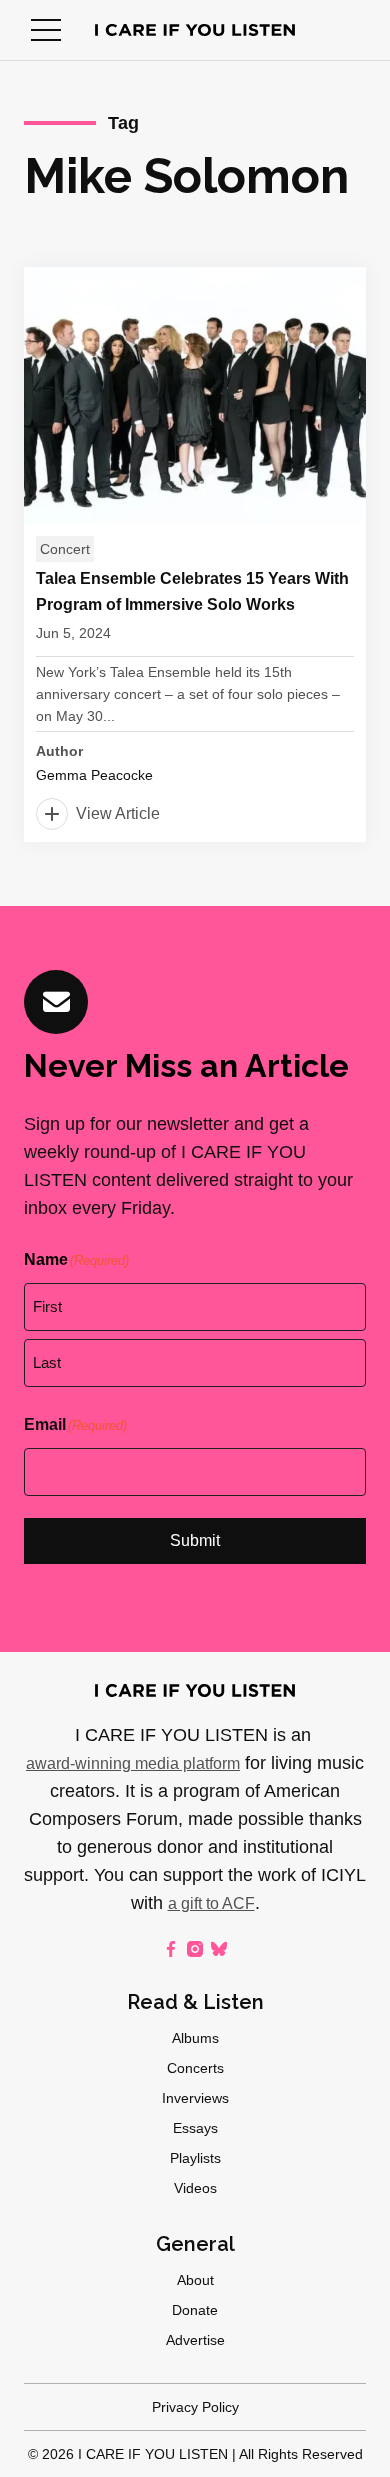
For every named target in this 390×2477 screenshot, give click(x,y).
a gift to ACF (211, 1903)
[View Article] (195, 554)
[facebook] (171, 1949)
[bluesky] (219, 1949)
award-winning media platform (133, 1763)
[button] (46, 30)
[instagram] (195, 1949)
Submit (195, 1540)
